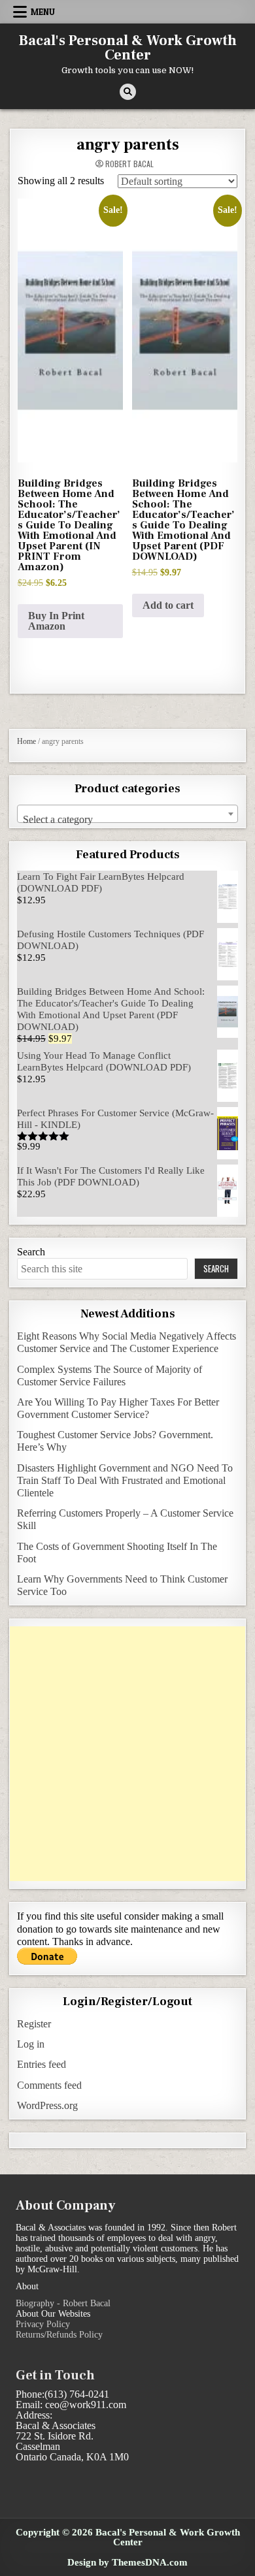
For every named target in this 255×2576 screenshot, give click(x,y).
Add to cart (168, 605)
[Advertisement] (127, 1754)
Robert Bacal (129, 164)
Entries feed (42, 2064)
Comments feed (49, 2085)
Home (26, 741)
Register (34, 2024)
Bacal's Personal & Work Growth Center (128, 48)
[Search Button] (128, 92)
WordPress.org (47, 2105)
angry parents (128, 145)
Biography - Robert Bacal (63, 2303)
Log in (31, 2044)
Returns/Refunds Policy (59, 2335)
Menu (43, 12)
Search (31, 1252)
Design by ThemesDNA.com (127, 2562)
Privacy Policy (43, 2324)
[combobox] (128, 814)
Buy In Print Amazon (56, 621)
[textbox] (128, 820)
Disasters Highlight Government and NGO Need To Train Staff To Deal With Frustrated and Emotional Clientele (125, 1480)
